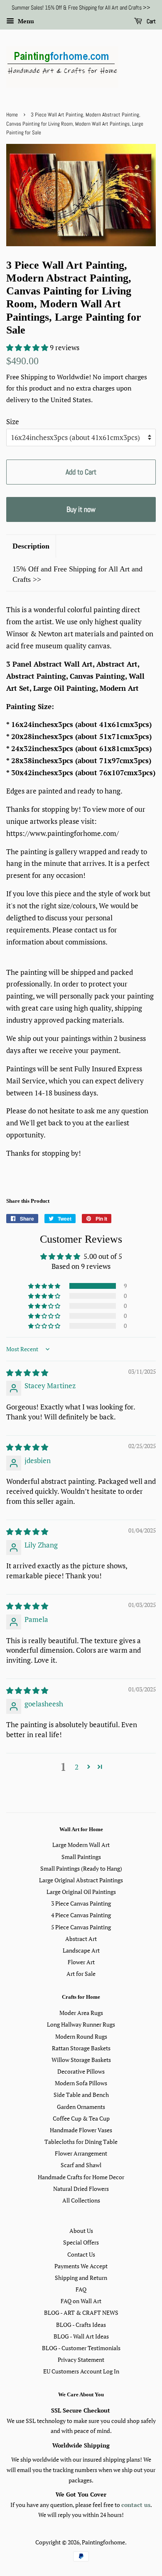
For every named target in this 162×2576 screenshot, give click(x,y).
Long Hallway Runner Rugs (81, 2024)
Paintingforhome (103, 2542)
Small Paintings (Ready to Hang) (81, 1868)
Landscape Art (81, 1950)
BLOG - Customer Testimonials (81, 2348)
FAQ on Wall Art (81, 2301)
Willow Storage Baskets (81, 2060)
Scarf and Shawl (81, 2165)
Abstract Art (81, 1939)
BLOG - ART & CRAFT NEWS (81, 2313)
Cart (151, 21)
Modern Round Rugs (81, 2036)
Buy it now (81, 509)
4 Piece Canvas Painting (81, 1915)
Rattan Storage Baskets (81, 2048)
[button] (28, 347)
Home (12, 115)
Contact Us (81, 2254)
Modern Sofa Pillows (81, 2083)
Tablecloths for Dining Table (81, 2142)
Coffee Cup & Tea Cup (81, 2118)
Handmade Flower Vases (81, 2130)
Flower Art (81, 1962)
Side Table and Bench (81, 2095)
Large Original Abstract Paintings (81, 1880)
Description (31, 546)
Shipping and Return (81, 2278)
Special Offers (81, 2242)
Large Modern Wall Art (81, 1845)
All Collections (81, 2200)
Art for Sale (81, 1974)
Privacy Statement (81, 2360)
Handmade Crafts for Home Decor (81, 2177)
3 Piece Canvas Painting (81, 1903)
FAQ (81, 2289)
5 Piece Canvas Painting (81, 1927)
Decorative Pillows (81, 2071)
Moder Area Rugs (81, 2013)
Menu (25, 21)
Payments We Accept (81, 2266)
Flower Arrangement (81, 2153)
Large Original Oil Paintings (81, 1892)
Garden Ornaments (81, 2107)
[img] (27, 1373)
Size (13, 422)
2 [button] (77, 1767)
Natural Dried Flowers (81, 2189)
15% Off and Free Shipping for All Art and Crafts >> (77, 574)
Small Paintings (81, 1857)
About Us (81, 2231)
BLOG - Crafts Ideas (81, 2325)
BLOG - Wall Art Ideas (81, 2336)
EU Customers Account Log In (81, 2371)
